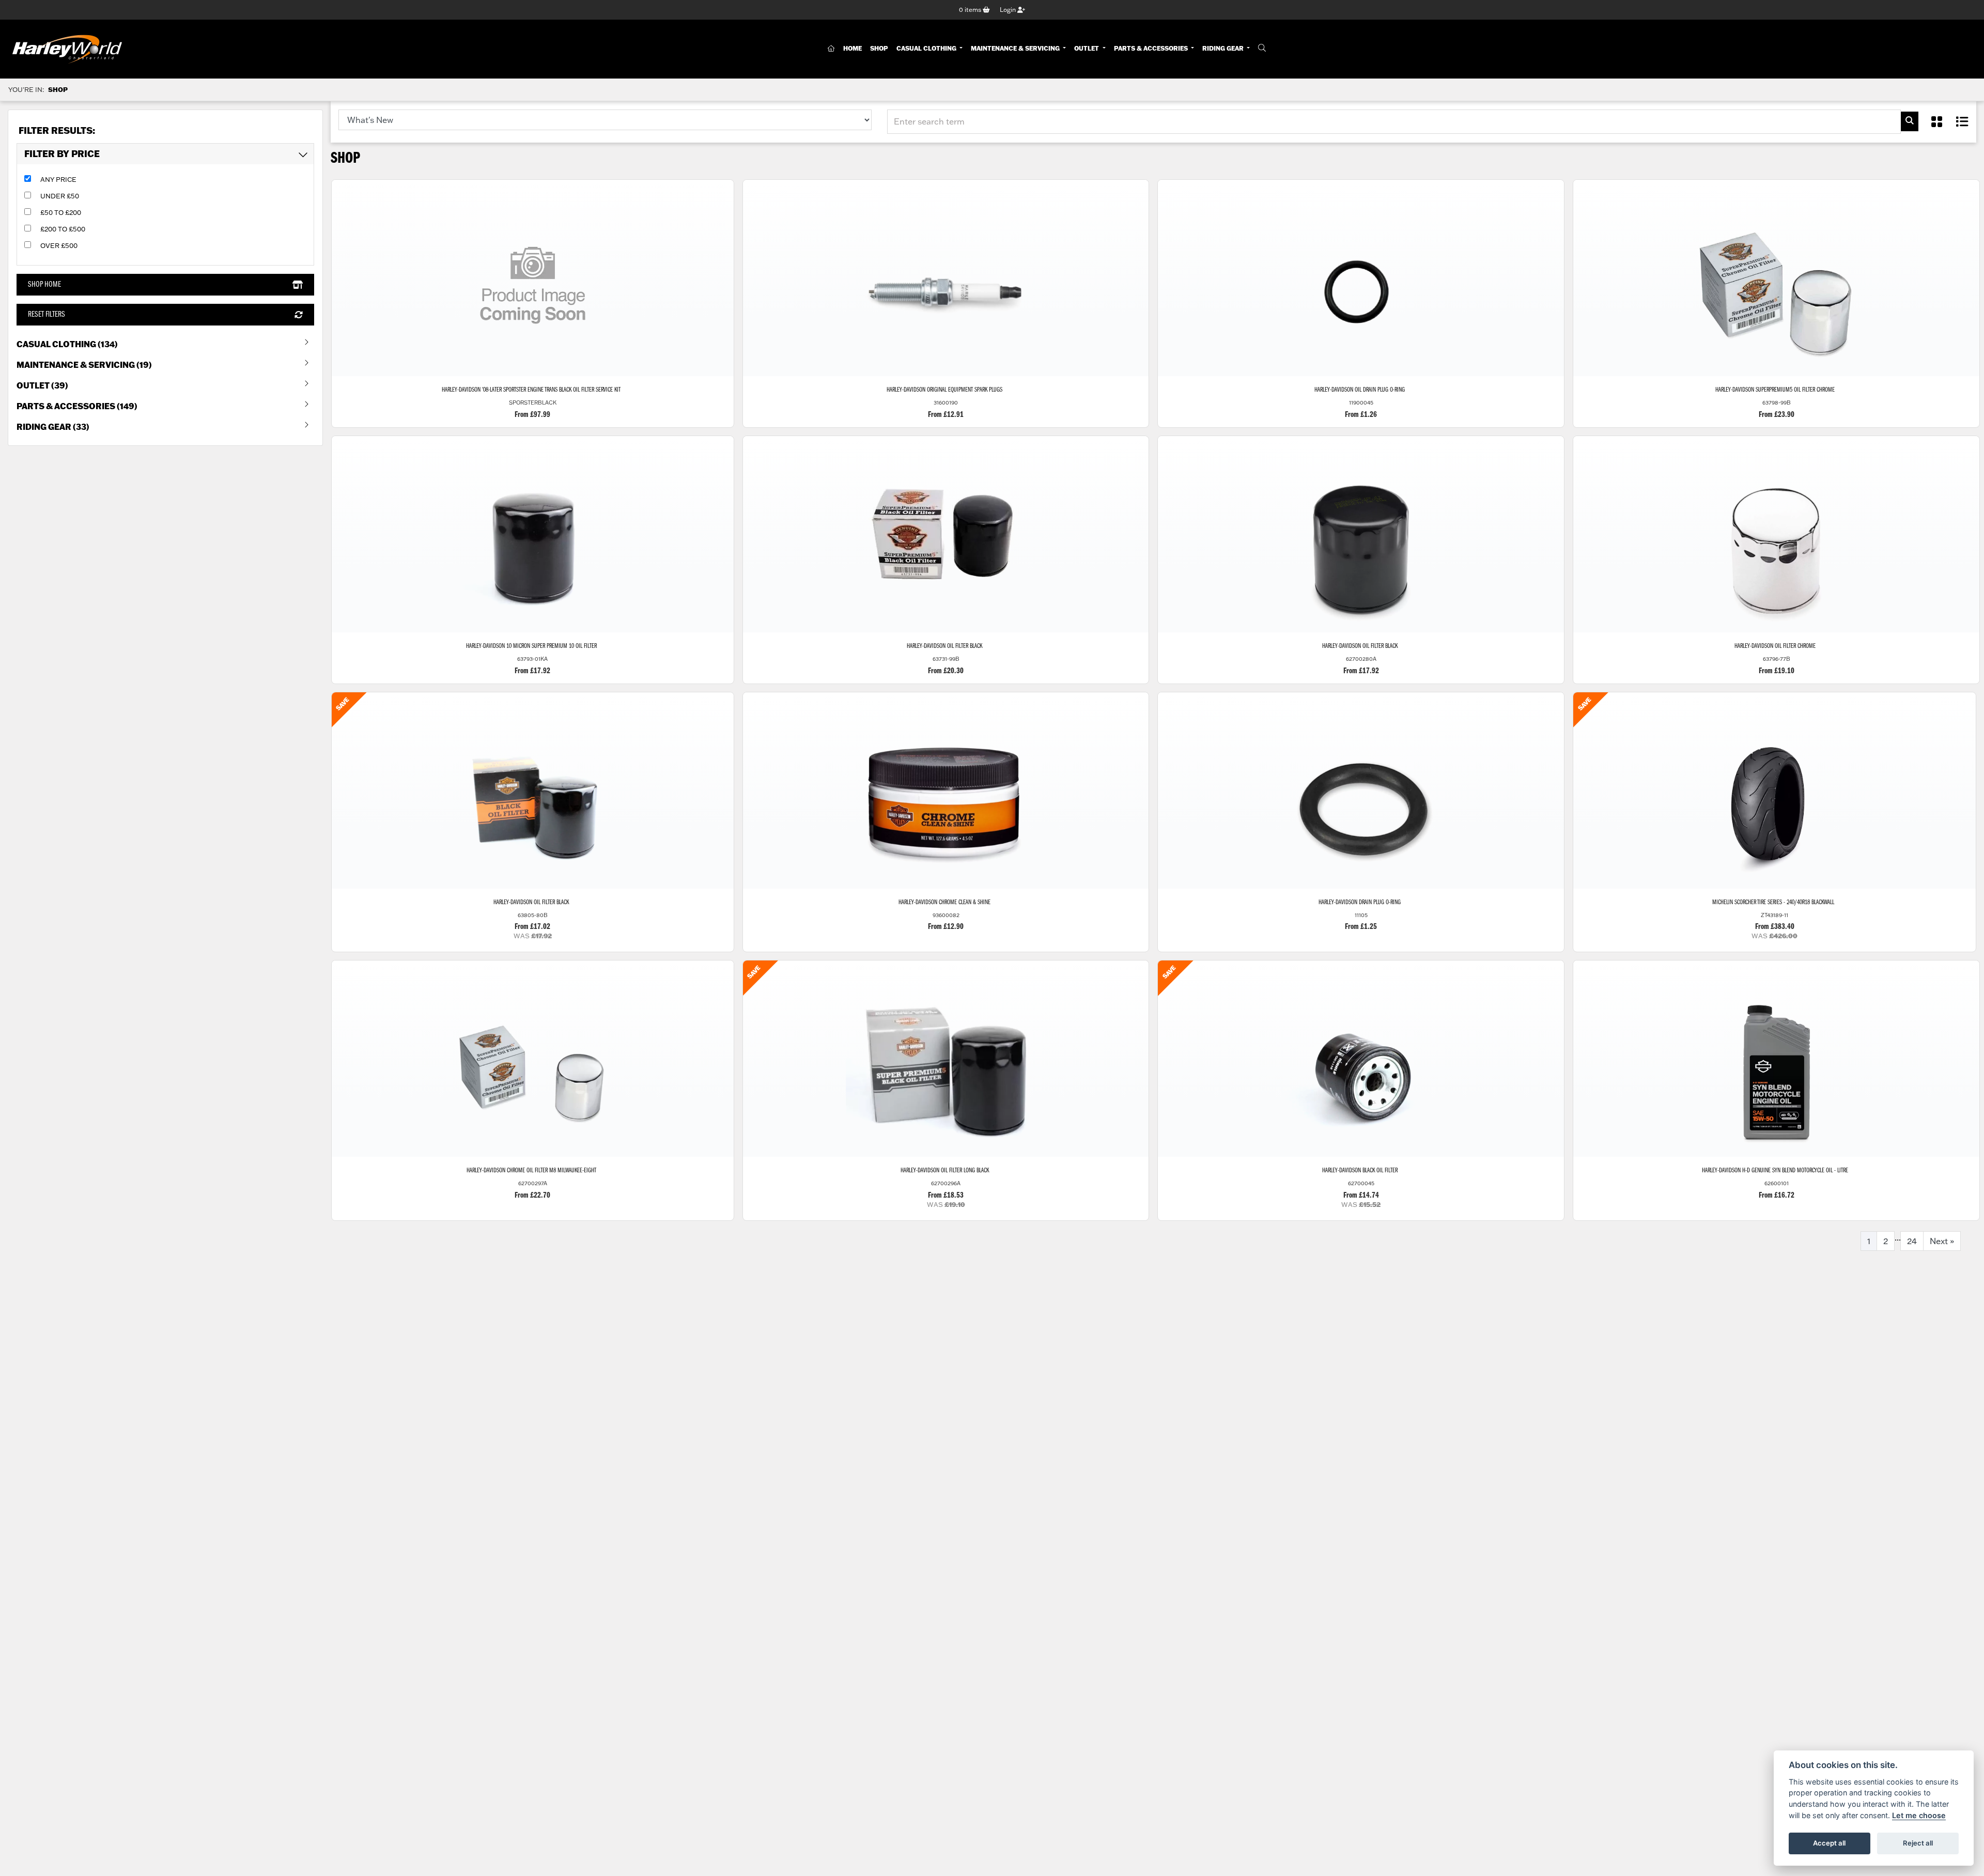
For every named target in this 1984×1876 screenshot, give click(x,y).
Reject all (1918, 1843)
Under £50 (60, 196)
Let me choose (1919, 1815)
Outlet (1087, 48)
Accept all (1829, 1843)
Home (853, 48)
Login (1009, 10)
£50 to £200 (61, 212)
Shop (879, 48)
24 (1912, 1241)
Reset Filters (47, 315)
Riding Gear (1224, 48)
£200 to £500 (63, 229)
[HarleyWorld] (67, 49)
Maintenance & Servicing (1016, 48)
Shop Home (44, 285)
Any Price (58, 179)
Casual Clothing (927, 48)
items (971, 10)
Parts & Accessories (1152, 48)
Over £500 (59, 245)
